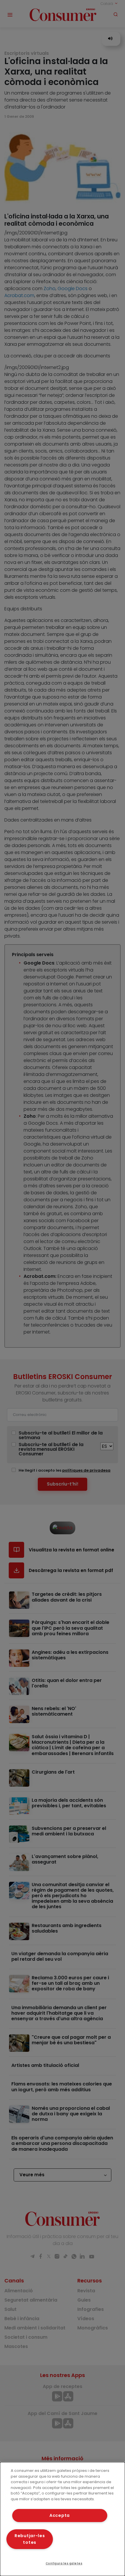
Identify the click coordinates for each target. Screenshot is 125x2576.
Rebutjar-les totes (30, 2539)
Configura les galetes (64, 2563)
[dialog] (63, 2519)
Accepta (60, 2515)
